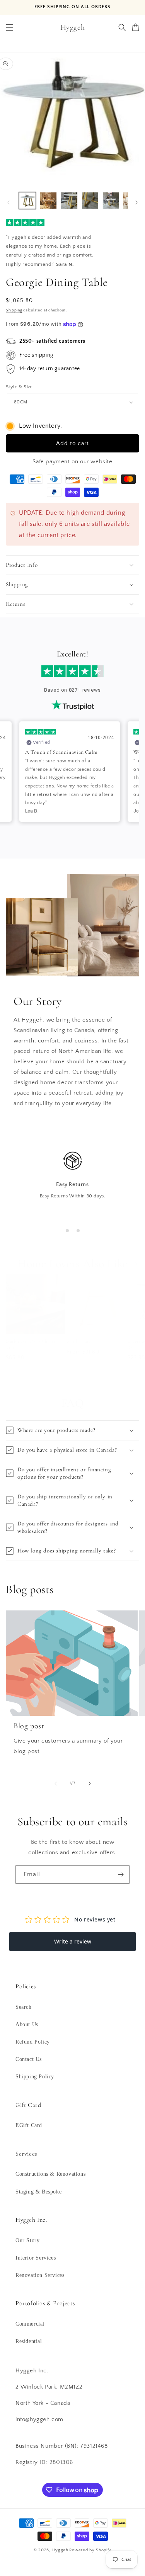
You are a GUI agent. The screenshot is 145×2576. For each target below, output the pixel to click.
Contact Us (29, 2059)
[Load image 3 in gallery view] (48, 201)
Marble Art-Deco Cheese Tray (31, 1344)
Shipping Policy (35, 2077)
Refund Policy (33, 2042)
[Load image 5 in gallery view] (90, 201)
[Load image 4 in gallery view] (69, 201)
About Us (27, 2024)
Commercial (30, 2324)
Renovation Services (40, 2275)
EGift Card (29, 2125)
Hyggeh (60, 2550)
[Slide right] (136, 202)
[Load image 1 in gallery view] (27, 201)
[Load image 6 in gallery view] (111, 201)
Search (24, 2007)
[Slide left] (9, 202)
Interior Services (36, 2258)
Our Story (27, 2240)
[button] (10, 27)
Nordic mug (79, 1341)
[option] (70, 772)
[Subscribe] (121, 1875)
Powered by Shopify (90, 2550)
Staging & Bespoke (38, 2192)
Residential (29, 2341)
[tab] (67, 1231)
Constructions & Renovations (50, 2174)
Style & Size (19, 387)
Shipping (14, 310)
